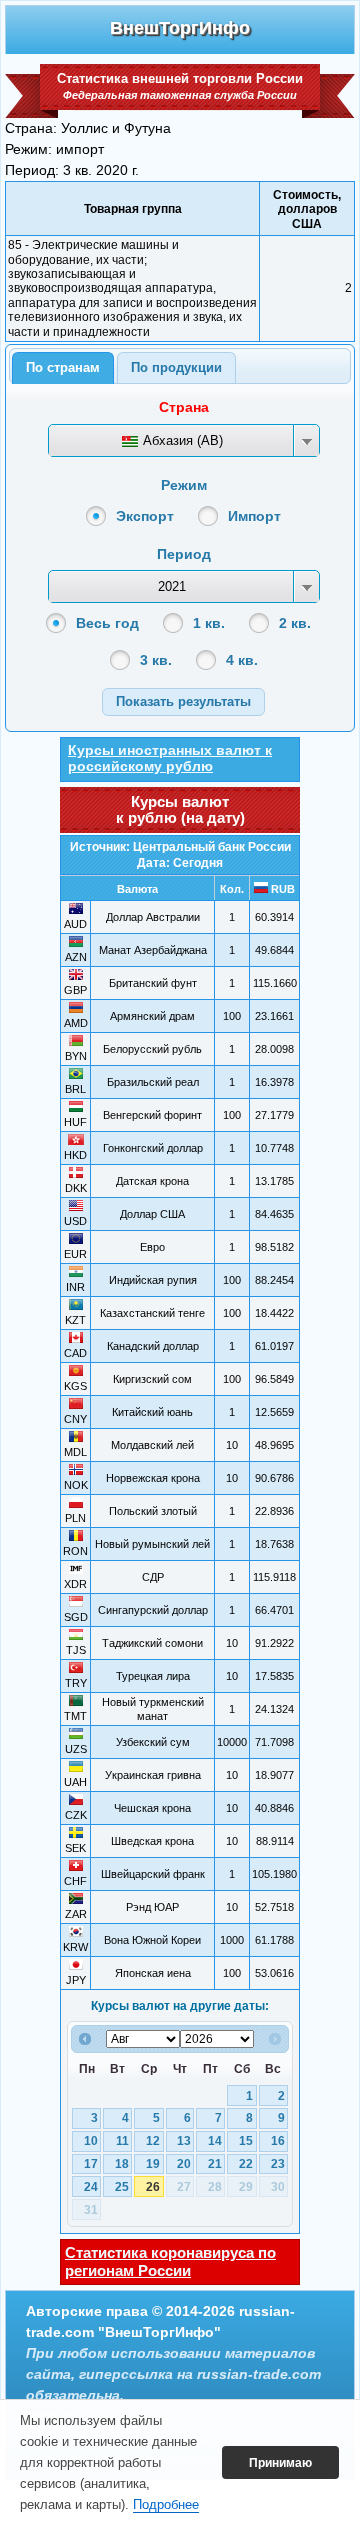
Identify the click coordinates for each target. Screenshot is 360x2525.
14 (215, 2141)
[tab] (63, 368)
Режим (184, 485)
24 (91, 2187)
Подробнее (166, 2504)
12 (153, 2141)
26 (153, 2187)
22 (246, 2164)
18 (122, 2164)
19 (153, 2164)
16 (278, 2141)
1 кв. (209, 623)
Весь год (107, 623)
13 (184, 2141)
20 (184, 2164)
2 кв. (295, 623)
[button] (183, 701)
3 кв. (156, 660)
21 (215, 2164)
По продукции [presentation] (176, 367)
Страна (184, 407)
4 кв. (242, 660)
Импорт (254, 516)
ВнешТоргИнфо (180, 28)
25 (122, 2187)
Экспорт (145, 516)
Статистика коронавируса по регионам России (170, 2261)
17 (91, 2164)
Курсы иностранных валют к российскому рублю (170, 758)
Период (184, 554)
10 (91, 2141)
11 (122, 2141)
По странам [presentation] (63, 367)
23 (278, 2164)
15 (246, 2141)
